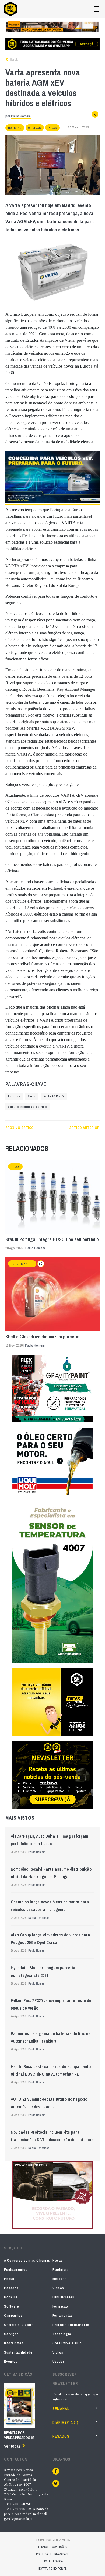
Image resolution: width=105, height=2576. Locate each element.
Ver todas (12, 2446)
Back (13, 59)
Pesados (11, 2288)
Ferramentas (63, 2316)
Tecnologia (62, 2334)
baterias (14, 1096)
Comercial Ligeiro (19, 2325)
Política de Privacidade (52, 2554)
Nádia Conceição (39, 1918)
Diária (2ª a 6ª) (65, 2422)
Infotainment (14, 2343)
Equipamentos (16, 2270)
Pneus (9, 2279)
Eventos (11, 2361)
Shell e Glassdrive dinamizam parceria (42, 1337)
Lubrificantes (22, 1264)
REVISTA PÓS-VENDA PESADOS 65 (19, 2435)
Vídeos (58, 2288)
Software (12, 2306)
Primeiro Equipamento (71, 2325)
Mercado (60, 2279)
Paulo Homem (21, 116)
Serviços (11, 2334)
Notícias (15, 128)
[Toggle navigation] (97, 9)
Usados (59, 2361)
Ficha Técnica (53, 2561)
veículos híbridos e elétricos (28, 1107)
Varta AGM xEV (54, 1096)
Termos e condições (52, 2547)
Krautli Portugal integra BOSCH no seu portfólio (52, 1239)
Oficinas (35, 128)
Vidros (58, 2352)
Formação (60, 2306)
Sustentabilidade (18, 2352)
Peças (52, 128)
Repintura (61, 2270)
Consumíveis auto (67, 2343)
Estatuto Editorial (52, 2568)
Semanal (61, 2409)
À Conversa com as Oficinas (27, 2260)
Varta (32, 1096)
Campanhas (13, 2316)
